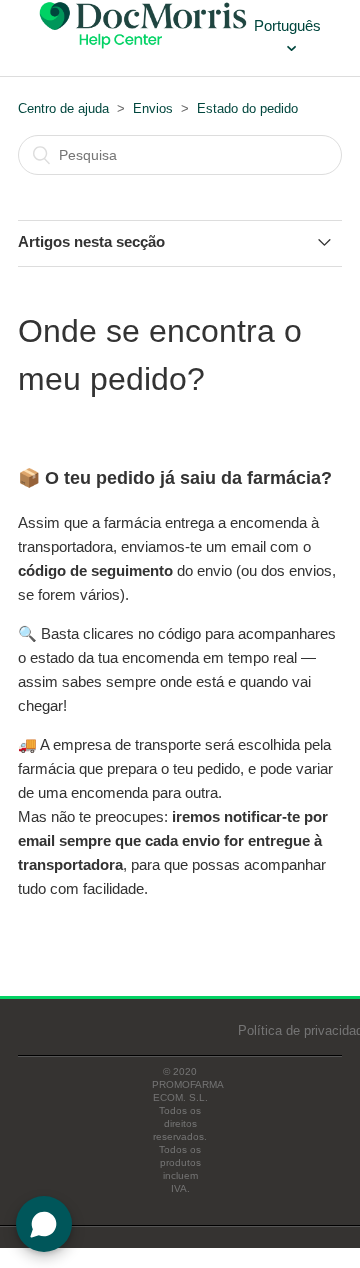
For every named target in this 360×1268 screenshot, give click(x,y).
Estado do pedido (247, 108)
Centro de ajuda (63, 108)
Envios (153, 108)
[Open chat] (44, 1224)
